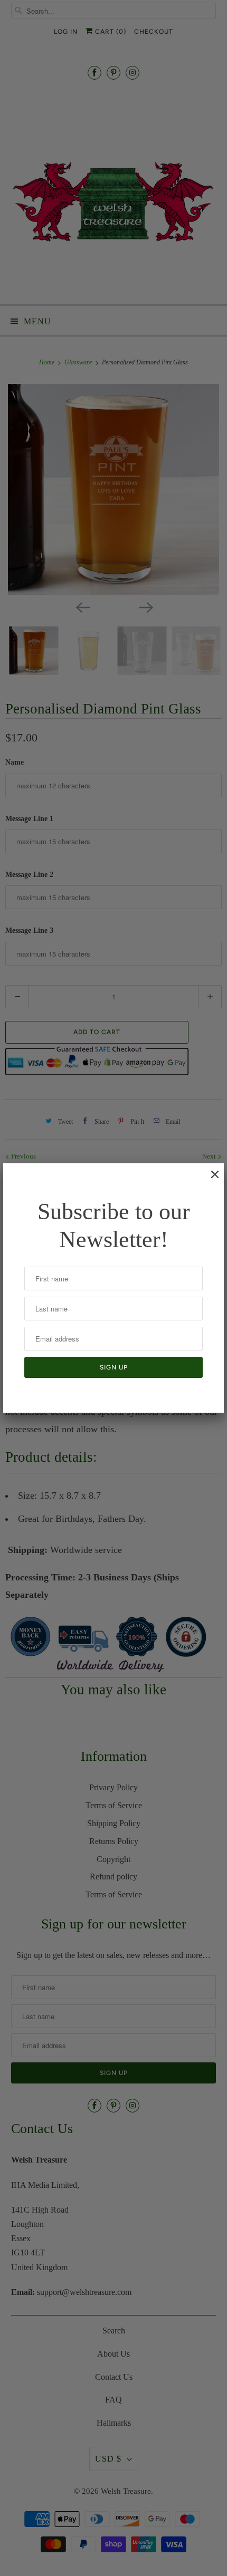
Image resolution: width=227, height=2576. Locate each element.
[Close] (210, 1180)
